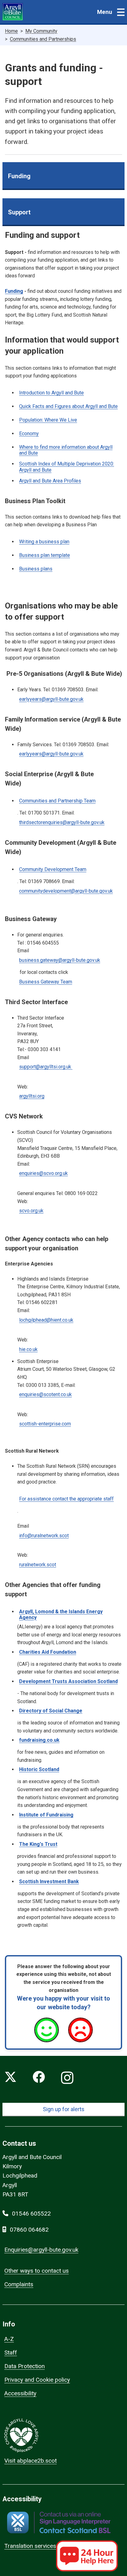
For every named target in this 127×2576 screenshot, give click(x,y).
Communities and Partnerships (43, 39)
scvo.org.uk (31, 1211)
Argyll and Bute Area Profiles (50, 481)
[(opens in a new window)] (59, 2522)
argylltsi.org (32, 1096)
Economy (29, 434)
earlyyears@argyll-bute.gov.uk (51, 699)
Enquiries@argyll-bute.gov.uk (41, 2250)
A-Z (9, 2339)
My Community (41, 31)
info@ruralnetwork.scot (44, 1536)
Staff (11, 2353)
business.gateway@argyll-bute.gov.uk (60, 960)
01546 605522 (31, 2214)
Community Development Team (53, 869)
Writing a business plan (44, 542)
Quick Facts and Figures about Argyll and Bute (68, 406)
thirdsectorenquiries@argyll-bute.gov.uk (62, 822)
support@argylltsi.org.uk (46, 1067)
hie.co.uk (28, 1349)
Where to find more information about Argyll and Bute (66, 450)
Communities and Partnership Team (57, 801)
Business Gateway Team (46, 982)
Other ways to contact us (37, 2271)
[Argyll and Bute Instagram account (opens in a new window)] (67, 2078)
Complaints (19, 2284)
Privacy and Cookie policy (37, 2380)
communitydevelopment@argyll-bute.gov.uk (66, 891)
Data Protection (25, 2366)
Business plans (36, 569)
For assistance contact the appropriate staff (66, 1499)
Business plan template (45, 555)
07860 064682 (29, 2230)
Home (11, 31)
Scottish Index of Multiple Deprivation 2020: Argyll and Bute (67, 467)
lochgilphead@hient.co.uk (46, 1320)
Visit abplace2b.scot (31, 2461)
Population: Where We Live (48, 420)
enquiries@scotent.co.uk (45, 1394)
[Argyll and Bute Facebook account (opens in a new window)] (39, 2078)
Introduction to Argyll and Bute (51, 393)
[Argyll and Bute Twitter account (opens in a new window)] (10, 2078)
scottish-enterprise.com (45, 1424)
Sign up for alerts (64, 2109)
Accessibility (20, 2393)
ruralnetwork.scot (38, 1565)
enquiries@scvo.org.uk (43, 1173)
